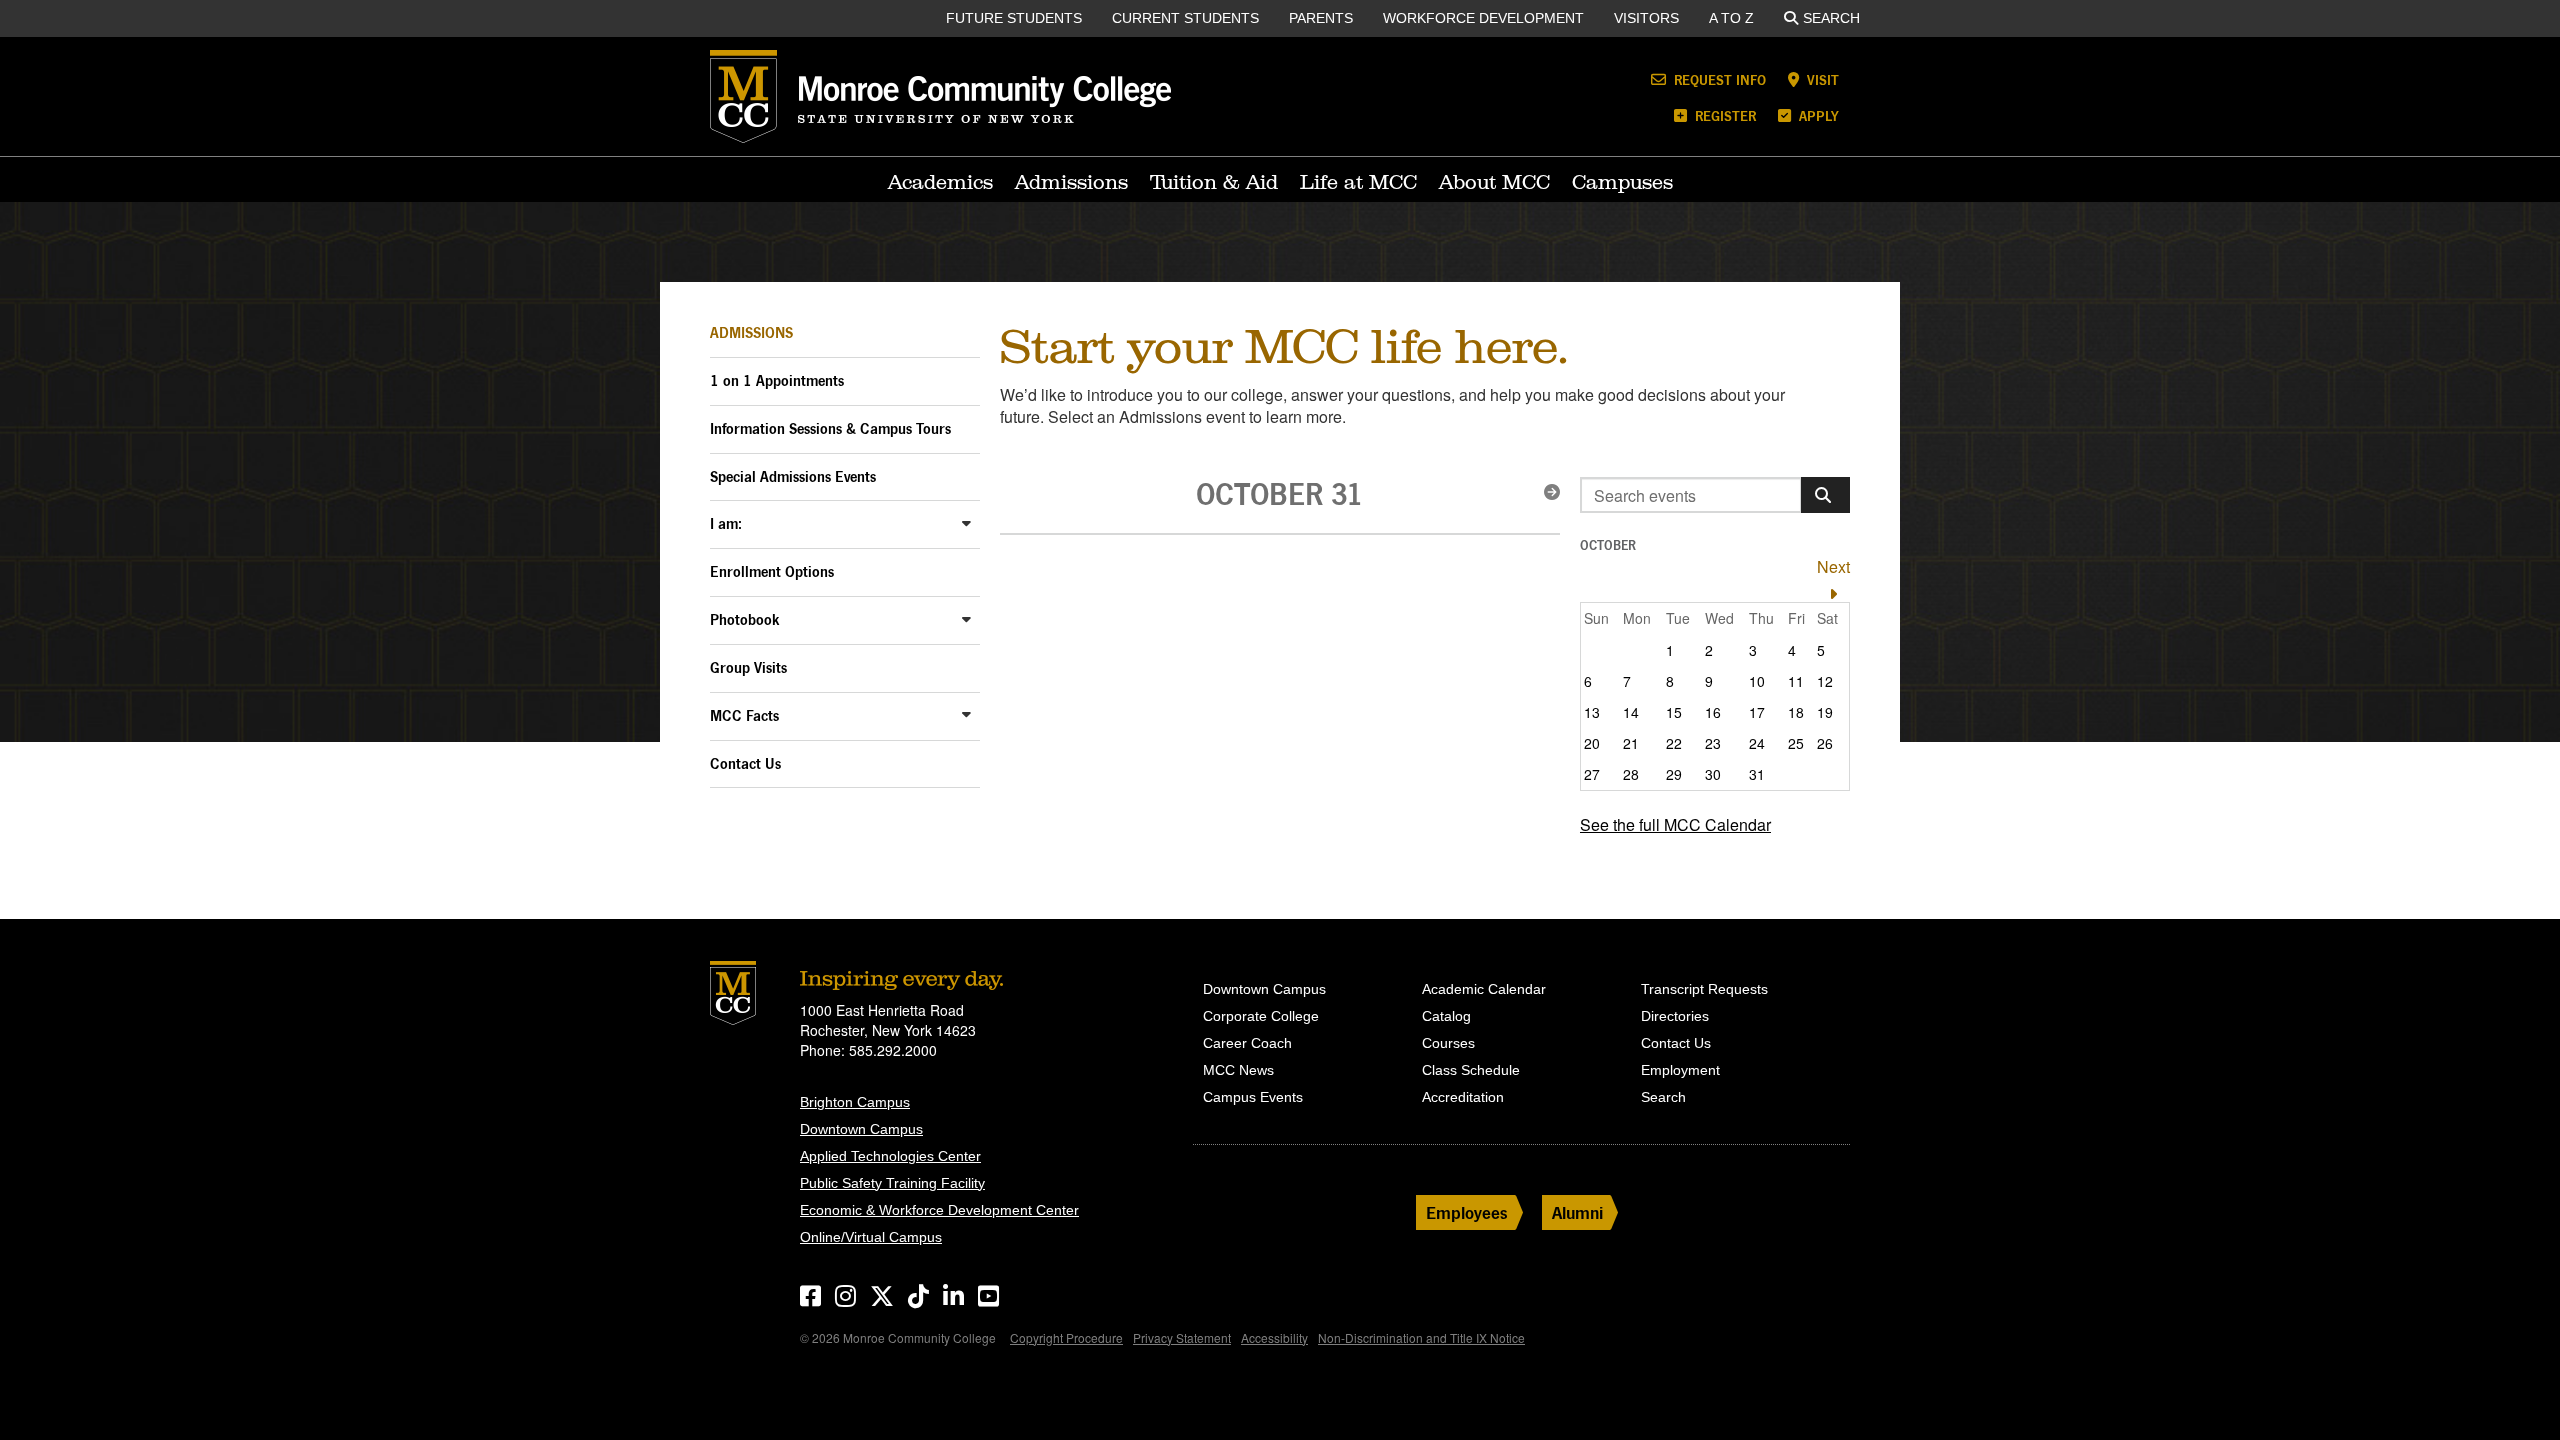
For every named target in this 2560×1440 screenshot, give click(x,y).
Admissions (1071, 182)
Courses (1448, 1043)
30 (1713, 774)
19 (1825, 712)
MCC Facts (744, 715)
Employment (1680, 1070)
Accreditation (1463, 1097)
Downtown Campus (861, 1129)
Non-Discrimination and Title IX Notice (1421, 1337)
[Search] (1825, 495)
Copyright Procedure (1066, 1337)
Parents (1321, 18)
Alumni (1577, 1212)
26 (1825, 743)
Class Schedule (1471, 1070)
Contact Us (745, 763)
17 (1757, 712)
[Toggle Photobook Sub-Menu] (966, 618)
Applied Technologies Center (890, 1156)
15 (1674, 712)
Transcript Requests (1704, 989)
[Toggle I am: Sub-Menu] (966, 522)
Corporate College (1261, 1016)
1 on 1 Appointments (777, 380)
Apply (1817, 115)
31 (1757, 774)
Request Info (1718, 79)
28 (1631, 774)
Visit (1821, 79)
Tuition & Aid (1214, 182)
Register (1723, 115)
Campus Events (1253, 1097)
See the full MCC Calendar (1675, 824)
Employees (1467, 1212)
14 (1631, 712)
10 (1757, 681)
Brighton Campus (855, 1102)
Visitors (1646, 18)
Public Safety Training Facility (892, 1183)
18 (1796, 712)
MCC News (1238, 1070)
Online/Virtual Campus (871, 1237)
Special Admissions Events (793, 476)
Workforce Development (1483, 18)
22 (1674, 743)
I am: (726, 523)
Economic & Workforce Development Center (939, 1210)
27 (1592, 774)
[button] (1546, 492)
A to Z (1731, 18)
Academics (940, 182)
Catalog (1446, 1016)
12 (1825, 681)
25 (1796, 743)
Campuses (1622, 182)
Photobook (745, 619)
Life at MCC (1358, 182)
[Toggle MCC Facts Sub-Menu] (966, 714)
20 (1592, 743)
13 (1592, 712)
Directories (1675, 1016)
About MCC (1494, 182)
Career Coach (1247, 1043)
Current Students (1185, 18)
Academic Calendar (1484, 989)
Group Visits (748, 667)
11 (1796, 681)
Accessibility (1274, 1337)
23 (1713, 743)
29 (1674, 774)
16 (1713, 712)
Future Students (1014, 18)
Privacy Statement (1182, 1337)
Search (1831, 18)
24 (1757, 743)
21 (1631, 743)
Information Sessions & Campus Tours (830, 428)
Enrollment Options (772, 571)
